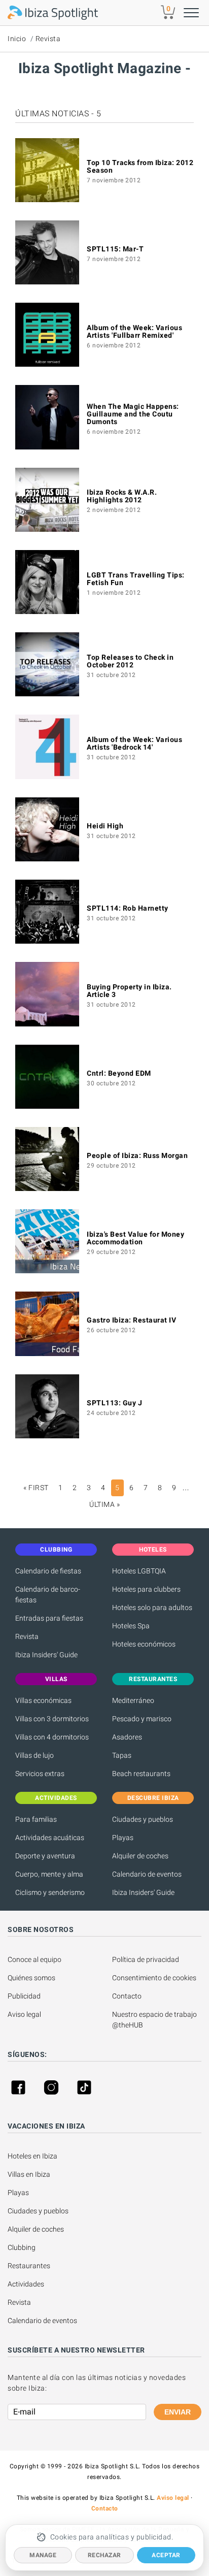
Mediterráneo (133, 1700)
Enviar (178, 2412)
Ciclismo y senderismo (50, 1892)
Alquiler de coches (140, 1856)
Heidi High (105, 826)
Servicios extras (40, 1774)
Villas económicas (43, 1700)
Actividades (26, 2284)
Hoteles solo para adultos (152, 1607)
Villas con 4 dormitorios (52, 1737)
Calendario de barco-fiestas (48, 1595)
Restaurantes (29, 2266)
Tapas (122, 1755)
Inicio (17, 39)
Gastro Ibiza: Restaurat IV (131, 1320)
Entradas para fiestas (49, 1618)
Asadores (127, 1737)
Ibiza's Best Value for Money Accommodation (135, 1238)
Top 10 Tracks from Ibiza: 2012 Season (140, 166)
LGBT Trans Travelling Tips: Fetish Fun (136, 579)
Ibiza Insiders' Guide (46, 1655)
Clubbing (22, 2247)
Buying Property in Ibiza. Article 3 (129, 991)
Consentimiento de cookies (154, 1978)
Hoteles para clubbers (146, 1589)
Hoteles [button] (153, 1550)
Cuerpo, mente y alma (49, 1874)
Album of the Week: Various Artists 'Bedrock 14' (134, 743)
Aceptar (166, 2555)
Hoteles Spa (131, 1626)
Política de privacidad (146, 1959)
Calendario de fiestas (48, 1571)
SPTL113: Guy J (114, 1403)
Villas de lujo (34, 1755)
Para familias (36, 1819)
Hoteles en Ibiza (32, 2156)
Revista (48, 39)
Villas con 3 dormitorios (52, 1719)
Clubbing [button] (56, 1550)
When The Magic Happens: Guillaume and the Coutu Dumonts (133, 414)
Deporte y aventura (45, 1856)
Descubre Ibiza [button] (153, 1798)
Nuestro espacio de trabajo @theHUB (155, 2020)
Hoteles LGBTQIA (139, 1571)
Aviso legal (24, 2014)
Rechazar (104, 2555)
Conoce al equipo (34, 1959)
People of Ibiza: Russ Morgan (137, 1155)
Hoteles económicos (144, 1644)
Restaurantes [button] (153, 1679)
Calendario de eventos (147, 1874)
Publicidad (24, 1996)
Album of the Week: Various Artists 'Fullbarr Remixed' (134, 331)
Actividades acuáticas (50, 1838)
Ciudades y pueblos (143, 1819)
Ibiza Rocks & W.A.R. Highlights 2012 (122, 496)
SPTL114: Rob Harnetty (128, 908)
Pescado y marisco (142, 1719)
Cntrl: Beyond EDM (119, 1073)
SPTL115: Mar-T (115, 249)
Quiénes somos (31, 1978)
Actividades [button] (56, 1798)
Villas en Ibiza (29, 2174)
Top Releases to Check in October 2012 (130, 661)
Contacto (127, 1996)
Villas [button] (56, 1679)
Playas (123, 1838)
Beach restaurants (141, 1774)
